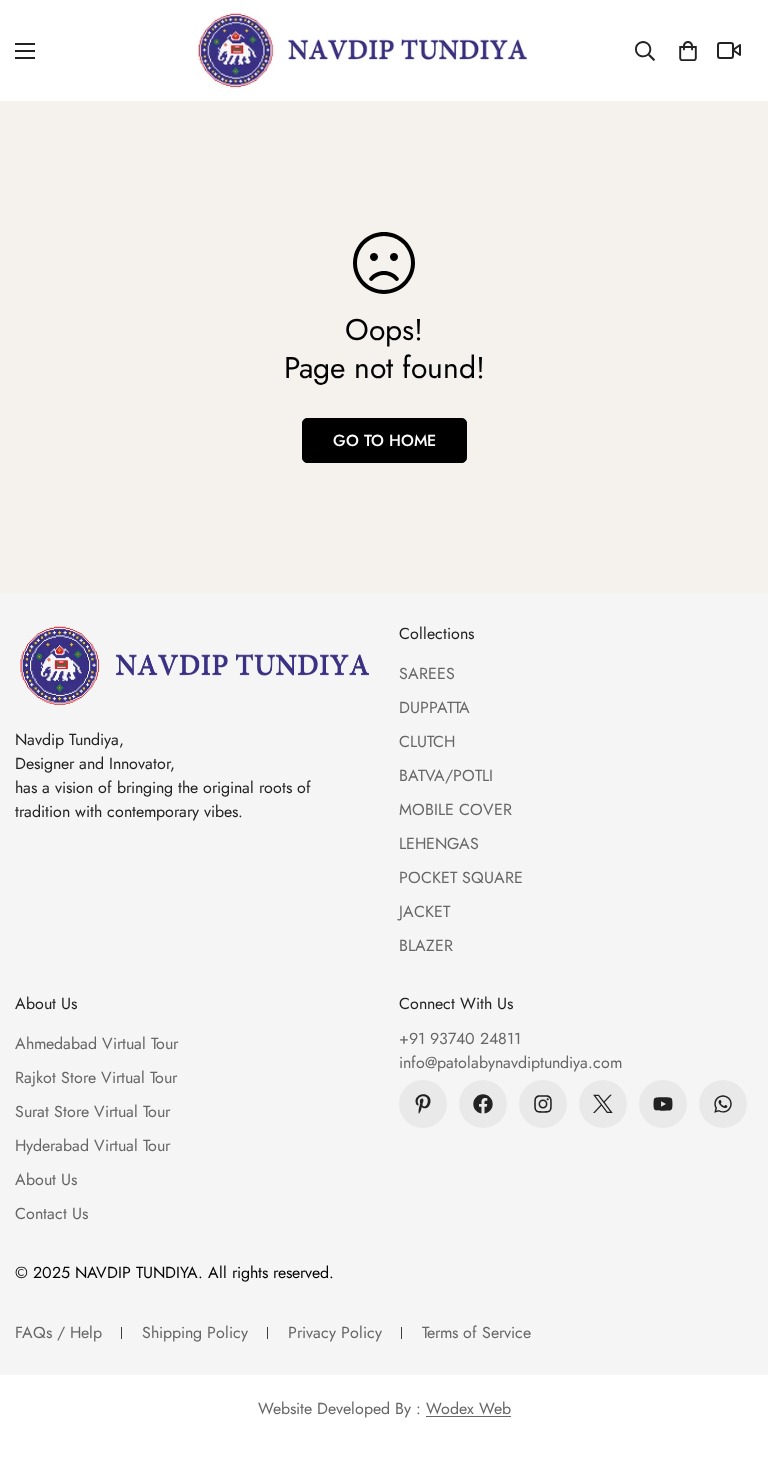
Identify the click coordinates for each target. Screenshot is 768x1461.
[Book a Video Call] (732, 50)
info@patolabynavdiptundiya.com (510, 1062)
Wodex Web (468, 1408)
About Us (46, 1179)
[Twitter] (603, 1104)
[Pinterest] (423, 1104)
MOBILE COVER (455, 809)
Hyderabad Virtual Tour (92, 1145)
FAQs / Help (58, 1332)
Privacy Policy (335, 1332)
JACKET (424, 911)
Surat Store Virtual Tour (92, 1111)
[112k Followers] (543, 1104)
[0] (688, 51)
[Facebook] (483, 1104)
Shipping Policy (195, 1332)
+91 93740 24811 (460, 1038)
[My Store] (363, 50)
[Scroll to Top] (729, 1352)
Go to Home (384, 440)
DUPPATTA (434, 707)
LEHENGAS (439, 843)
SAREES (427, 673)
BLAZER (426, 945)
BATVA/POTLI (446, 775)
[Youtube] (663, 1104)
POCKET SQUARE (461, 877)
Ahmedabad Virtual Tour (96, 1043)
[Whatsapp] (723, 1104)
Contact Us (51, 1213)
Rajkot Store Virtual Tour (96, 1077)
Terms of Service (476, 1332)
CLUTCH (427, 741)
